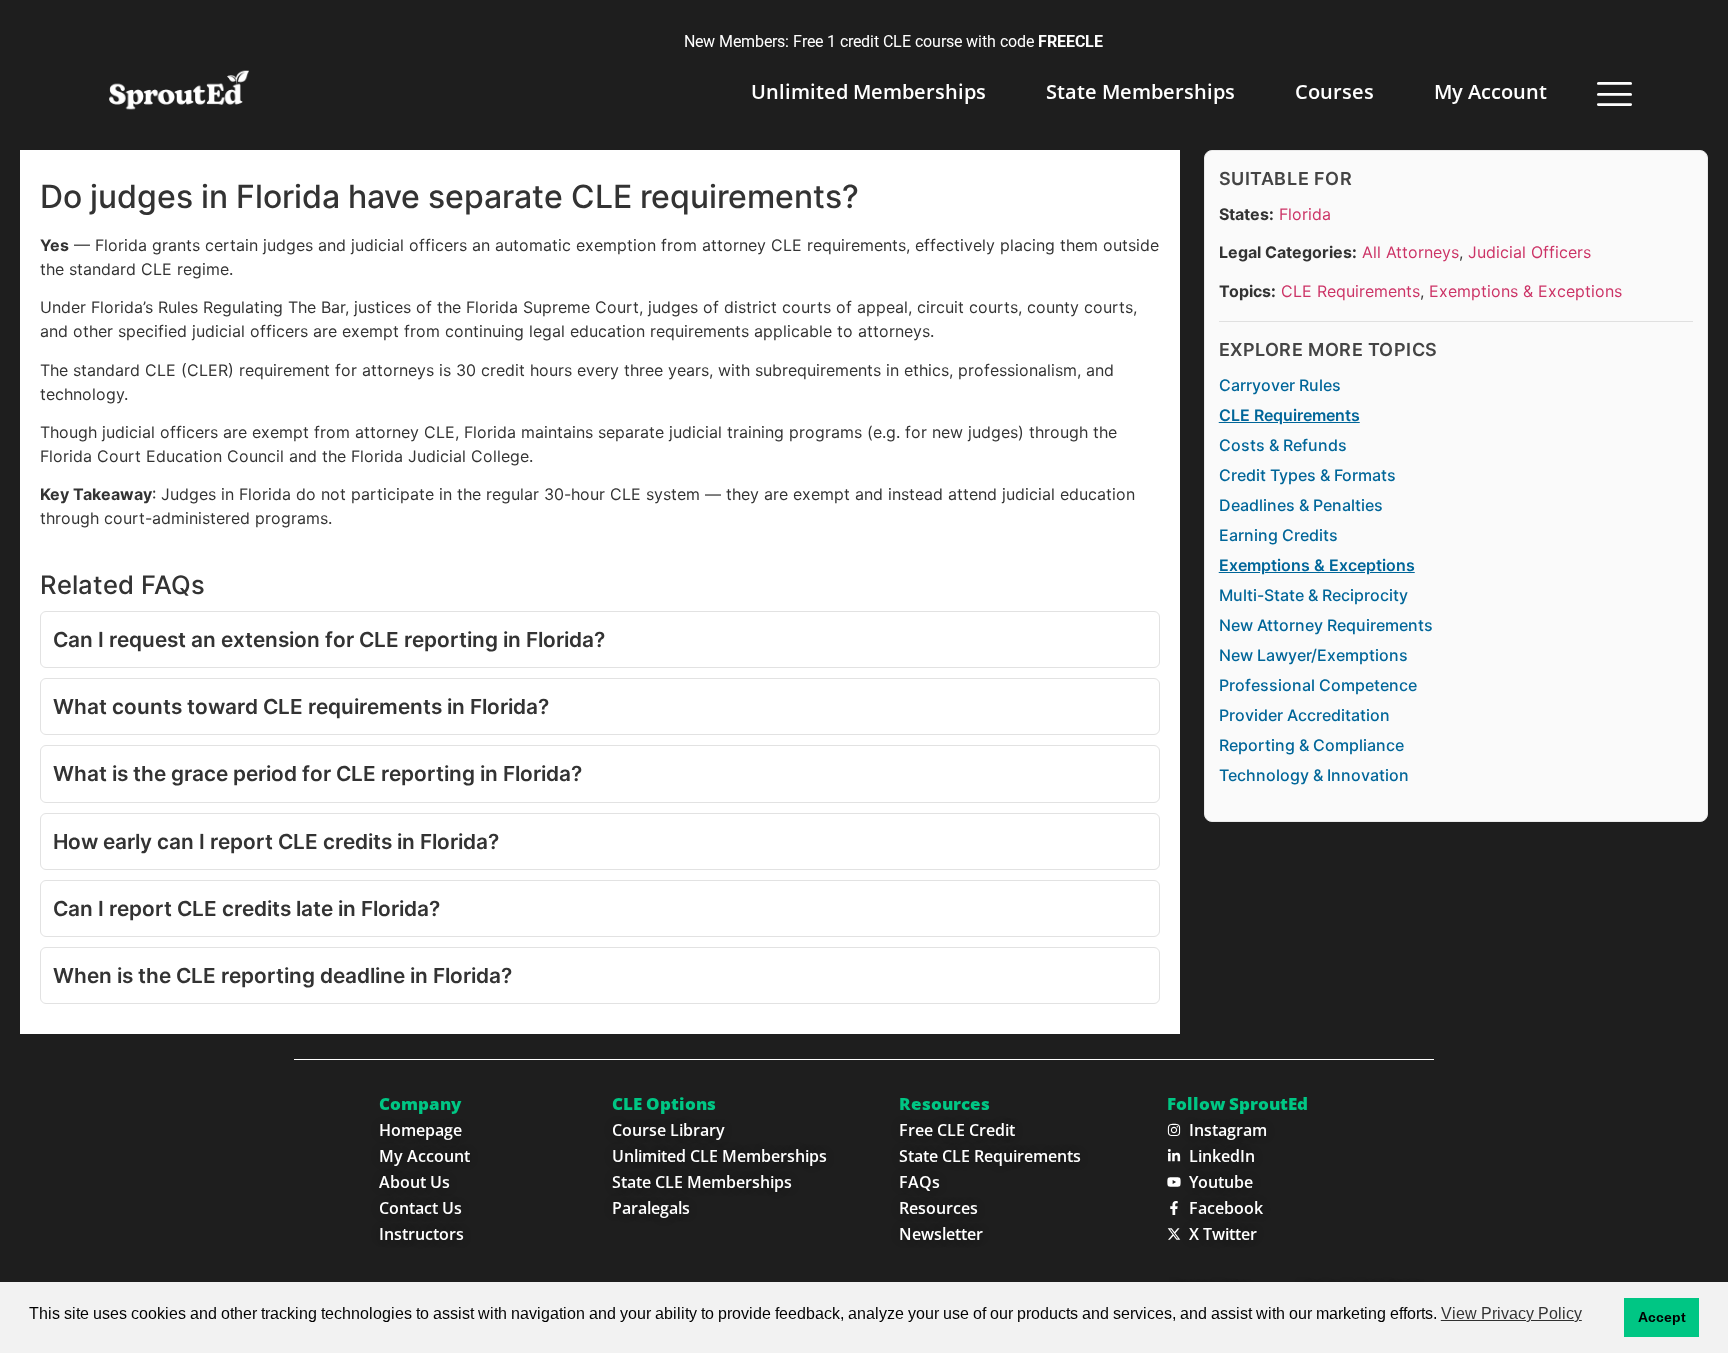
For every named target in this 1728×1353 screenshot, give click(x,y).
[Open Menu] (1614, 93)
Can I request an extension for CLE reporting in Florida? (329, 639)
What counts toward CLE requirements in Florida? (301, 706)
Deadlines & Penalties (1301, 505)
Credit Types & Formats (1307, 475)
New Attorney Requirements (1326, 625)
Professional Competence (1318, 685)
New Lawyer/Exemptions (1313, 655)
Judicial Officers (1529, 253)
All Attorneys (1410, 253)
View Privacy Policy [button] (1511, 1313)
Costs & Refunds (1283, 445)
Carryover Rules (1280, 385)
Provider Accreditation (1304, 715)
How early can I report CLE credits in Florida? (276, 841)
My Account (1490, 91)
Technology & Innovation (1314, 775)
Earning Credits (1278, 535)
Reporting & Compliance (1311, 745)
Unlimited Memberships (868, 91)
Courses (1334, 91)
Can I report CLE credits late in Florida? (246, 908)
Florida (1305, 214)
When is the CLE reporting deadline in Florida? (282, 975)
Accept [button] (1662, 1317)
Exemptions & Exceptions (1525, 291)
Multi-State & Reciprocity (1313, 595)
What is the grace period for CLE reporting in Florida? (317, 773)
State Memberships (1140, 91)
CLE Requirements (1350, 291)
